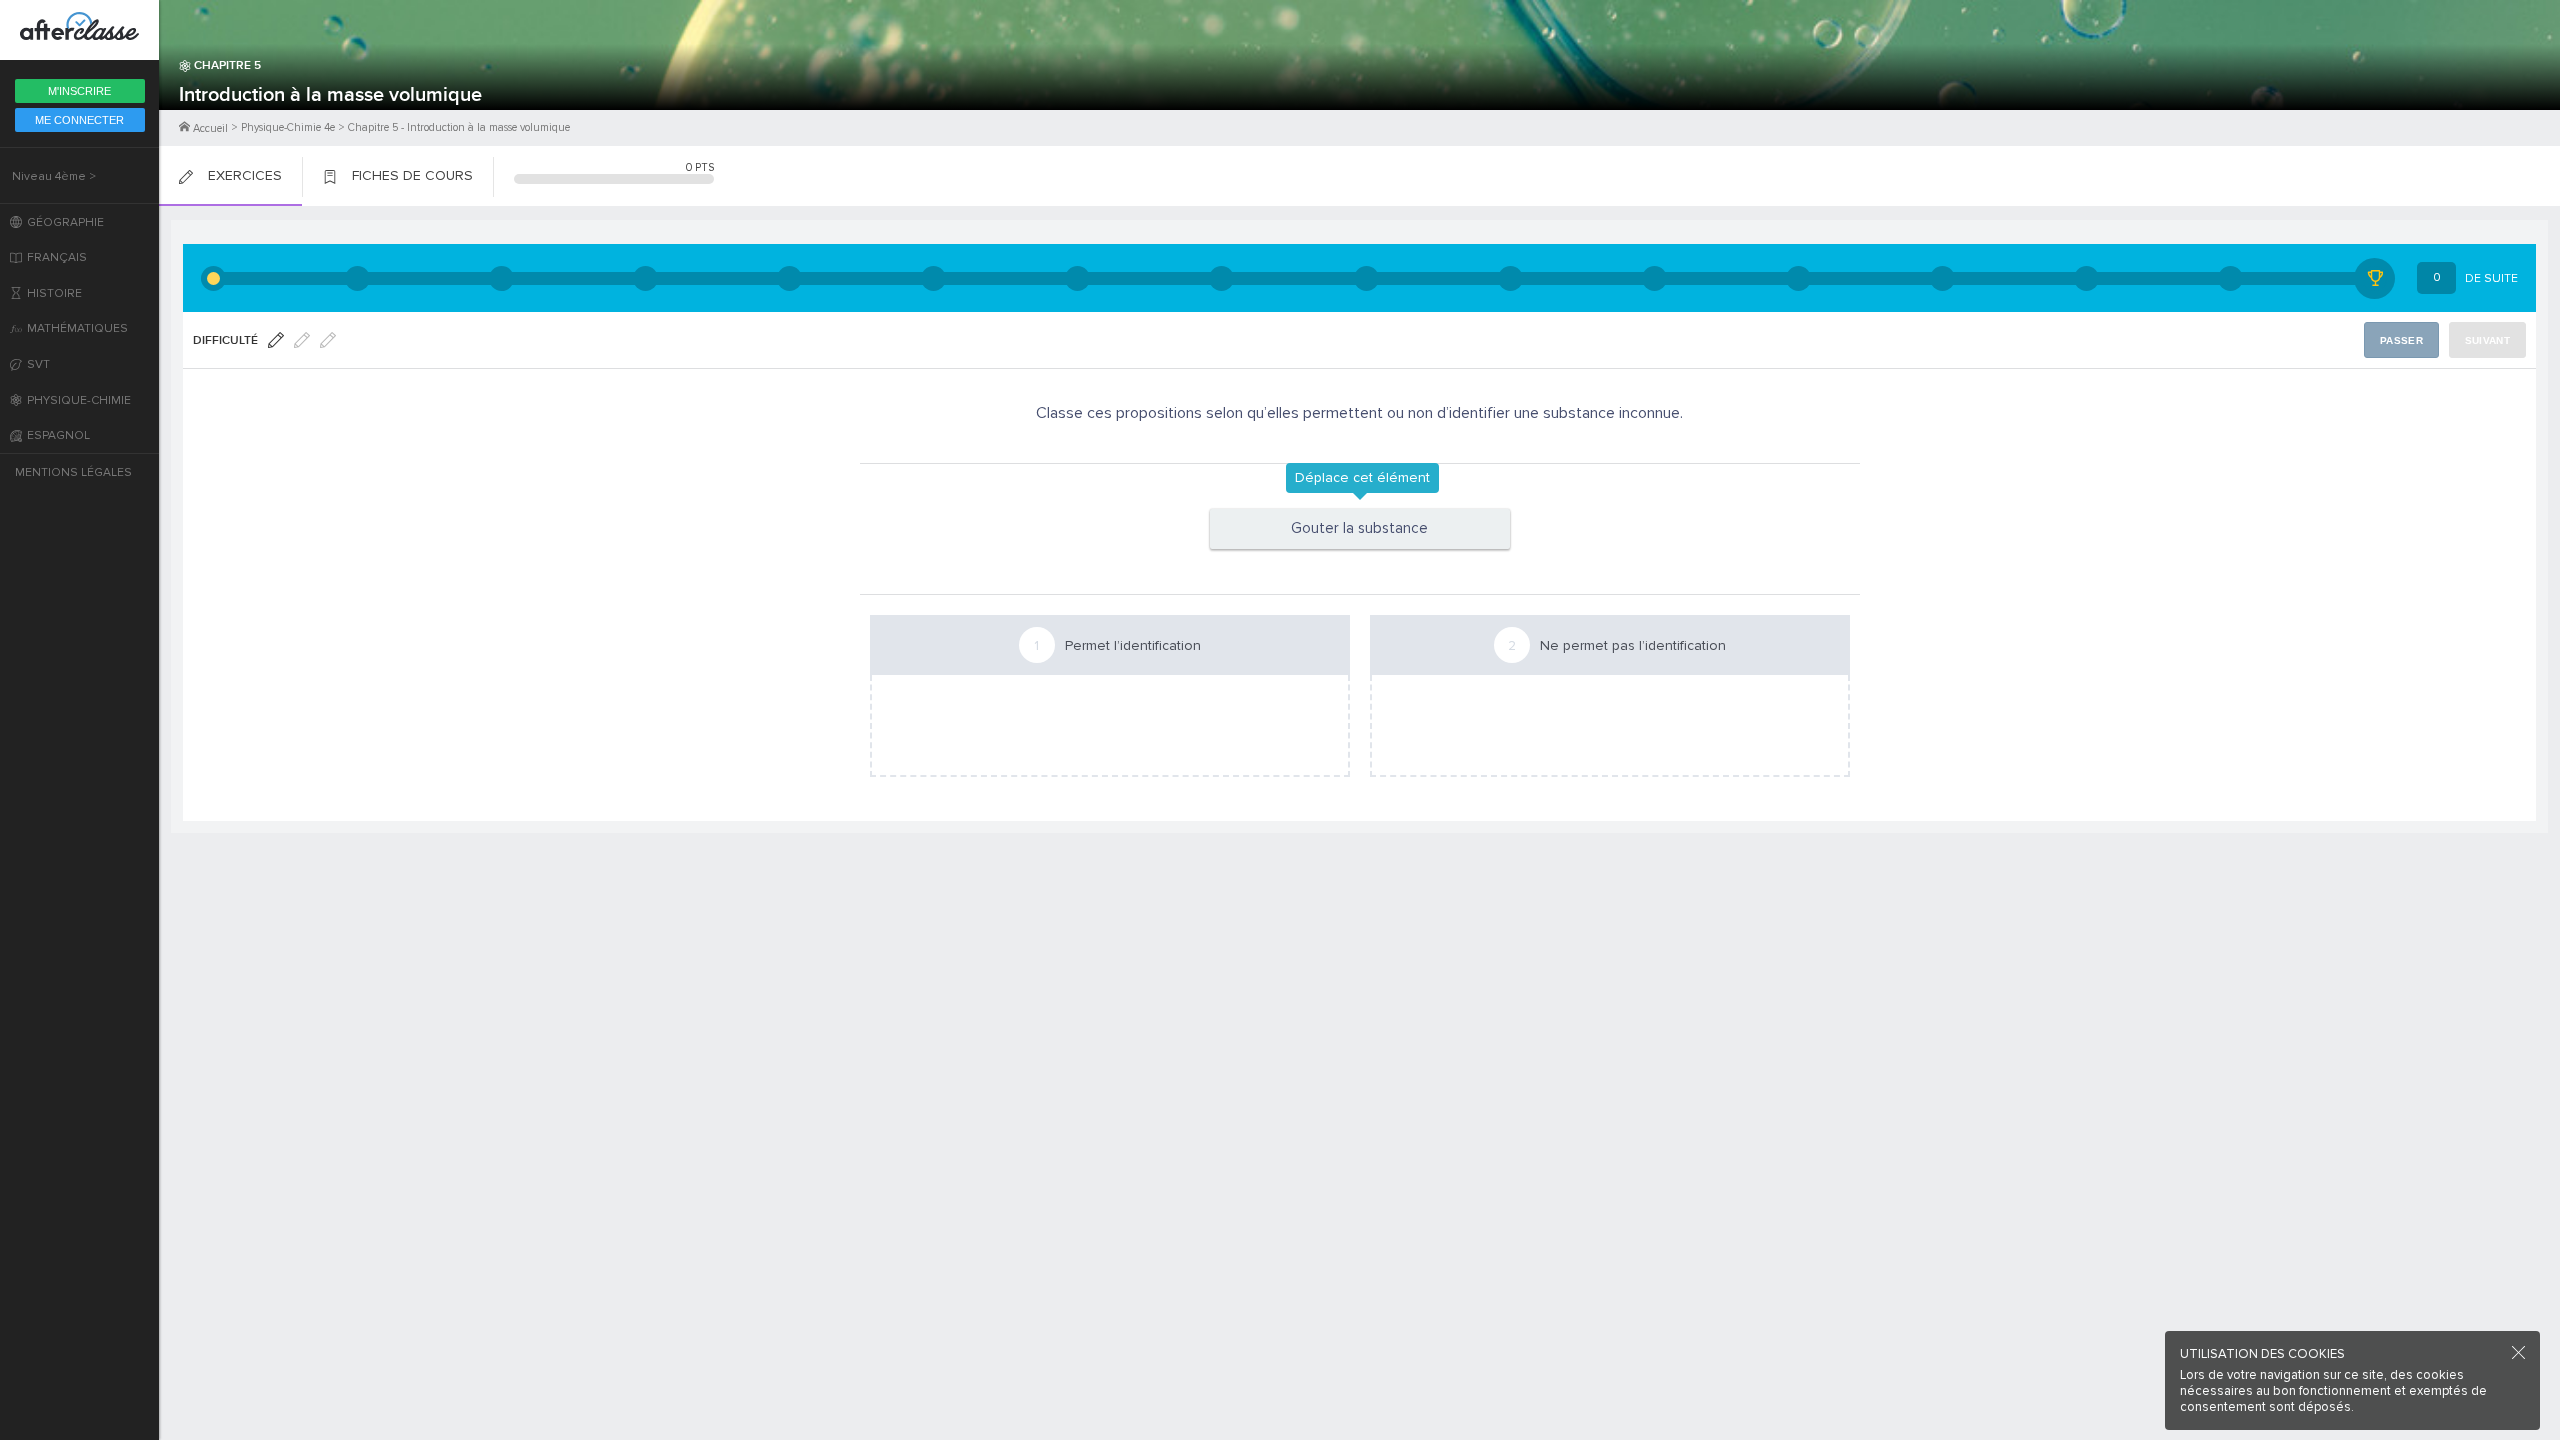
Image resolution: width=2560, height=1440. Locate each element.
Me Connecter (79, 120)
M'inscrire (79, 91)
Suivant (2487, 340)
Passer (2401, 340)
